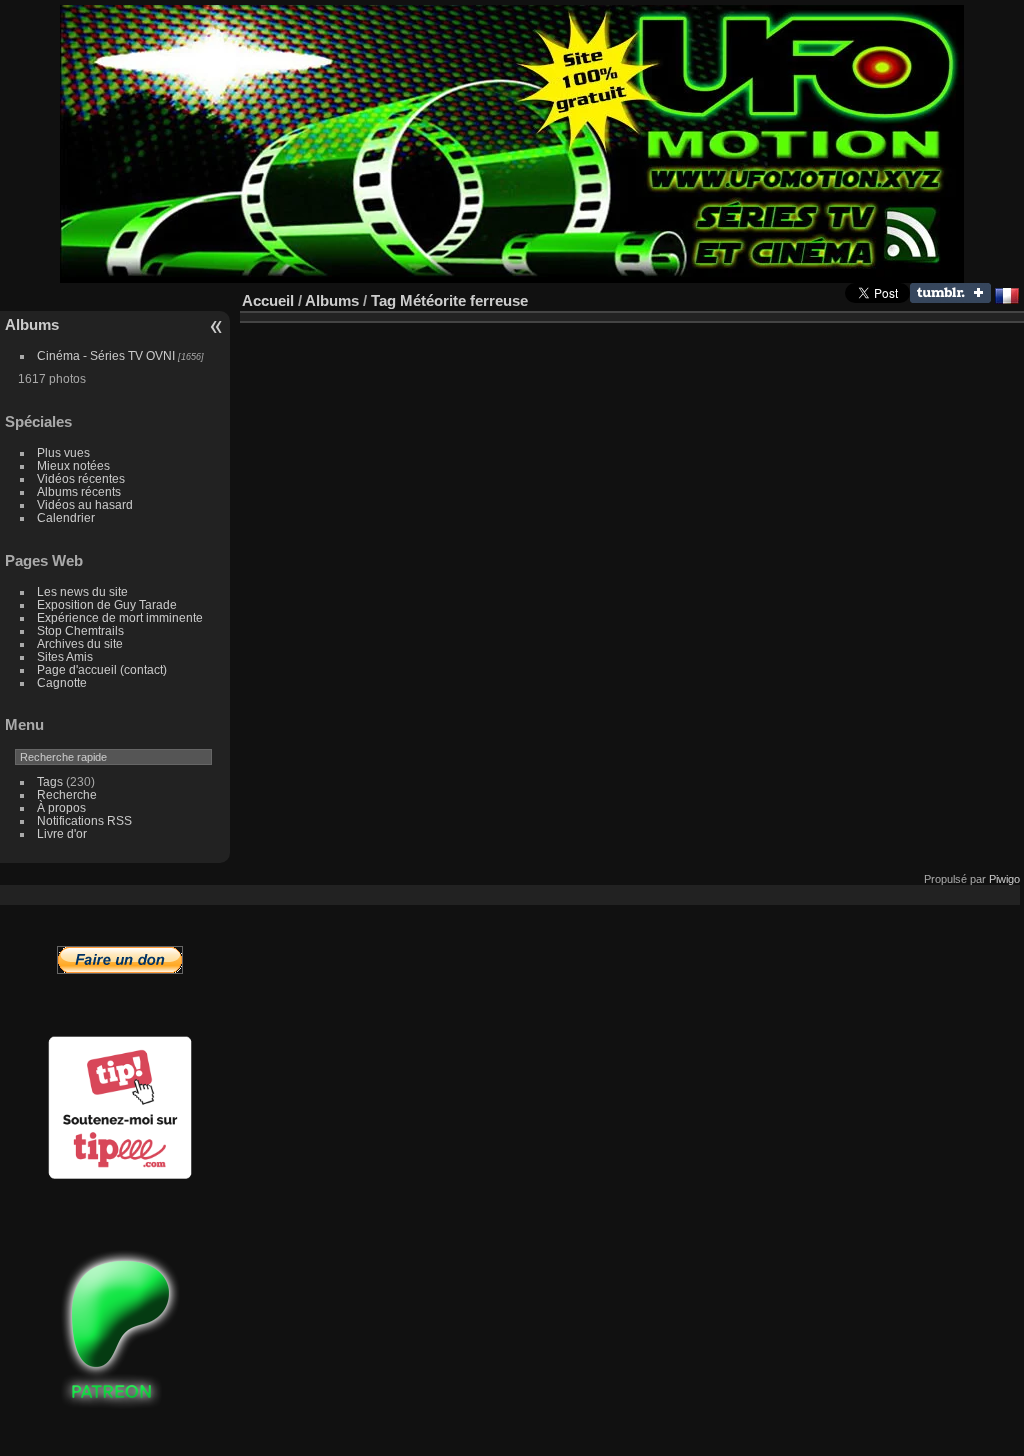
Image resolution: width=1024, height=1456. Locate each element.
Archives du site (80, 643)
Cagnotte (62, 682)
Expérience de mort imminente (120, 617)
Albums (32, 324)
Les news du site (82, 591)
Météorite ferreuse (464, 300)
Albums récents (79, 491)
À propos (61, 807)
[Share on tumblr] (950, 298)
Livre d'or (62, 833)
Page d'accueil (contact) (102, 669)
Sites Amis (65, 656)
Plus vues (63, 452)
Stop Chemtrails (80, 630)
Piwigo (1004, 879)
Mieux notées (73, 465)
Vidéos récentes (81, 478)
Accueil (268, 300)
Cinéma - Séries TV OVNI (106, 355)
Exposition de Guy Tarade (107, 604)
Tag (383, 300)
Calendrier (66, 517)
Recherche (67, 794)
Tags (50, 781)
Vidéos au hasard (85, 504)
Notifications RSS (84, 820)
